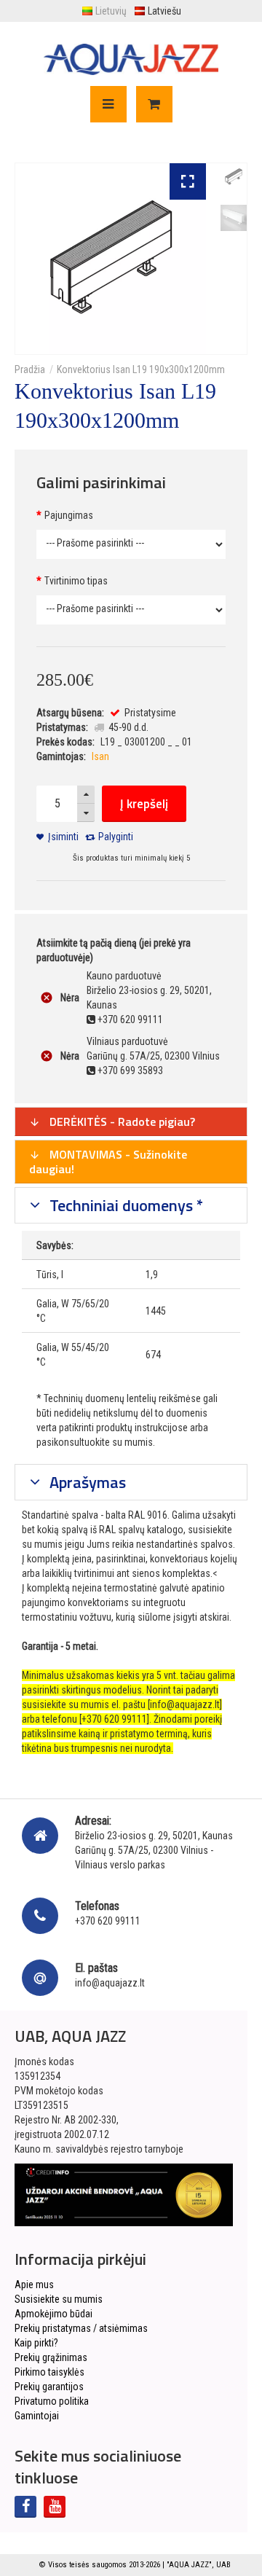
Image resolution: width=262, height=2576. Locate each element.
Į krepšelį (144, 804)
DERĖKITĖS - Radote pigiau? (121, 1121)
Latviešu (164, 11)
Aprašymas (86, 1482)
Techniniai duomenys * (124, 1205)
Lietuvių (111, 11)
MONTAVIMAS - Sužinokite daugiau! (108, 1162)
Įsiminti (63, 837)
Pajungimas (69, 515)
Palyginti (116, 837)
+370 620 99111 (108, 1921)
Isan (100, 756)
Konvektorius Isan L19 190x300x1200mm (141, 369)
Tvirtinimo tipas (76, 581)
